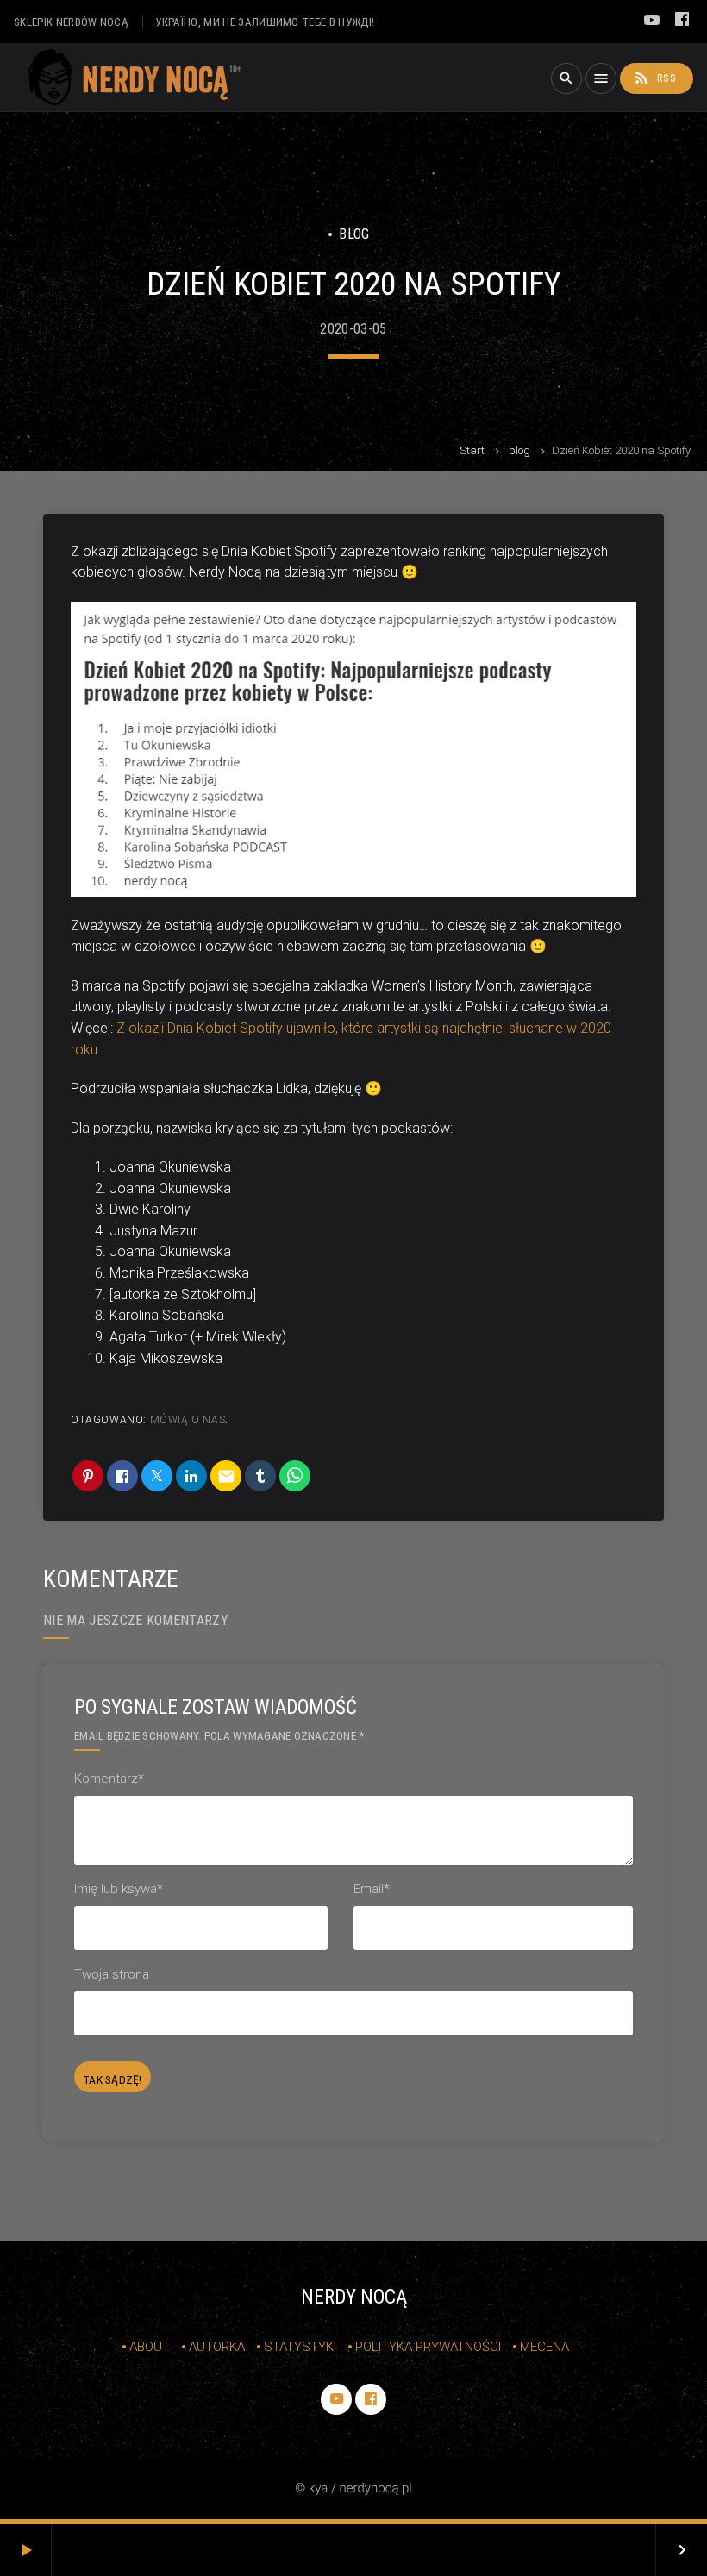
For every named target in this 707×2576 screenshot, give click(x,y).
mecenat (548, 2347)
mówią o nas (188, 1420)
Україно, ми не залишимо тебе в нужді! (265, 22)
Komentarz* (109, 1779)
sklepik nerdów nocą (71, 22)
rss (654, 78)
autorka (217, 2347)
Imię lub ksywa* (119, 1889)
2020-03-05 (353, 329)
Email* (372, 1889)
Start (472, 450)
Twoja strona (112, 1974)
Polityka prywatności (428, 2347)
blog (519, 450)
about (150, 2347)
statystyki (300, 2347)
